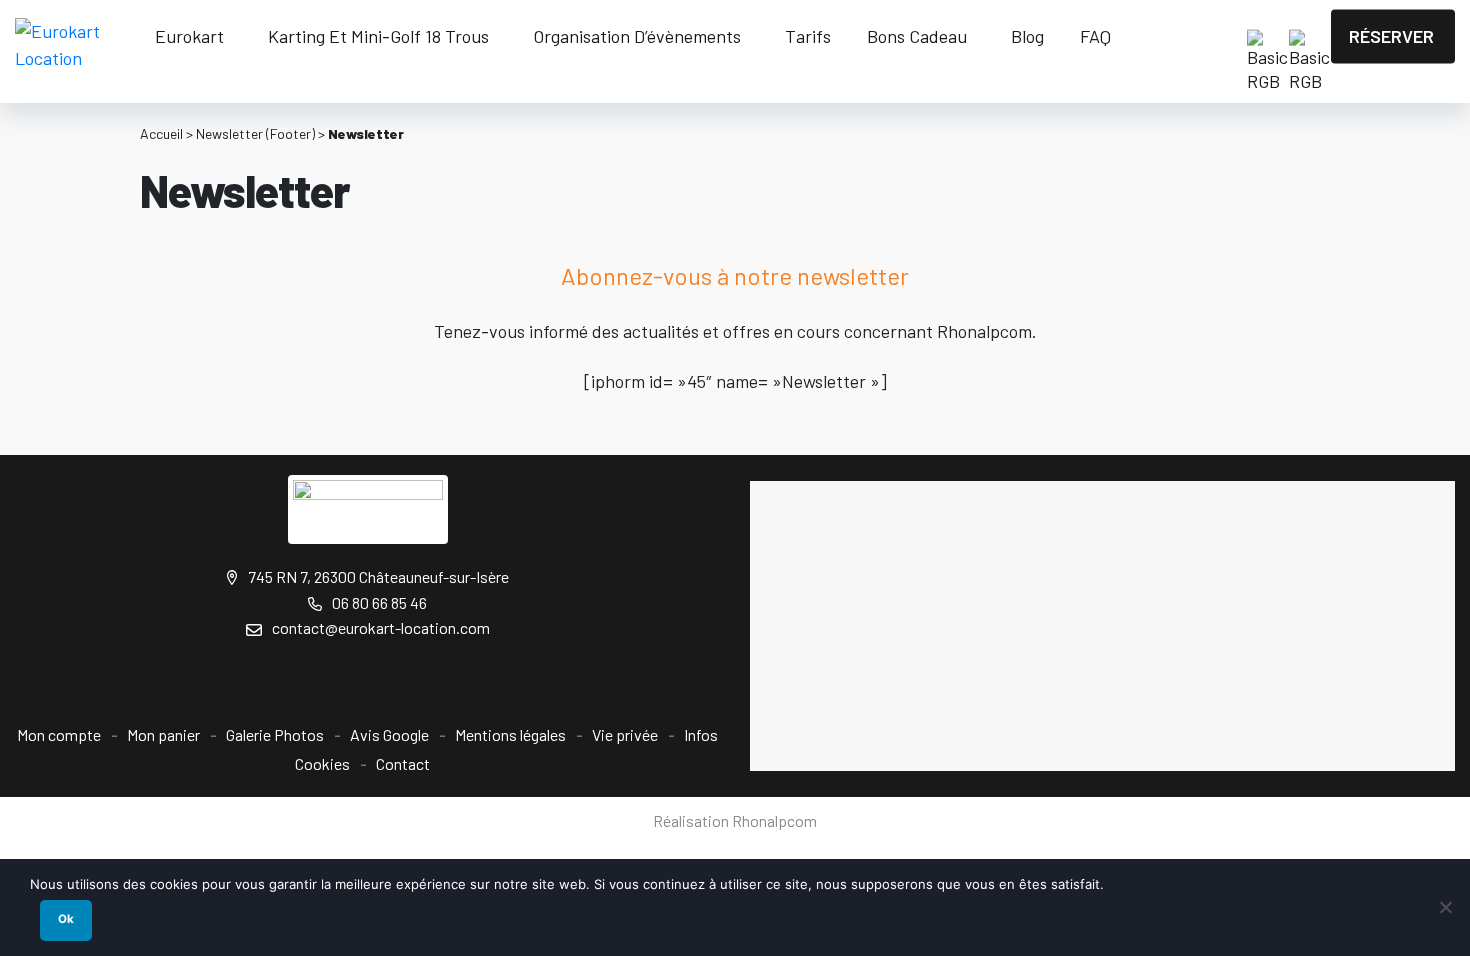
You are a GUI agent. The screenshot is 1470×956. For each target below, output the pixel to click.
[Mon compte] (1158, 37)
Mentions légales (510, 734)
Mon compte (59, 734)
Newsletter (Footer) (255, 133)
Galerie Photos (275, 734)
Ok (66, 919)
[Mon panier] (1217, 37)
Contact (403, 763)
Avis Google (389, 734)
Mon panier (163, 734)
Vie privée (625, 734)
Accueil (161, 133)
